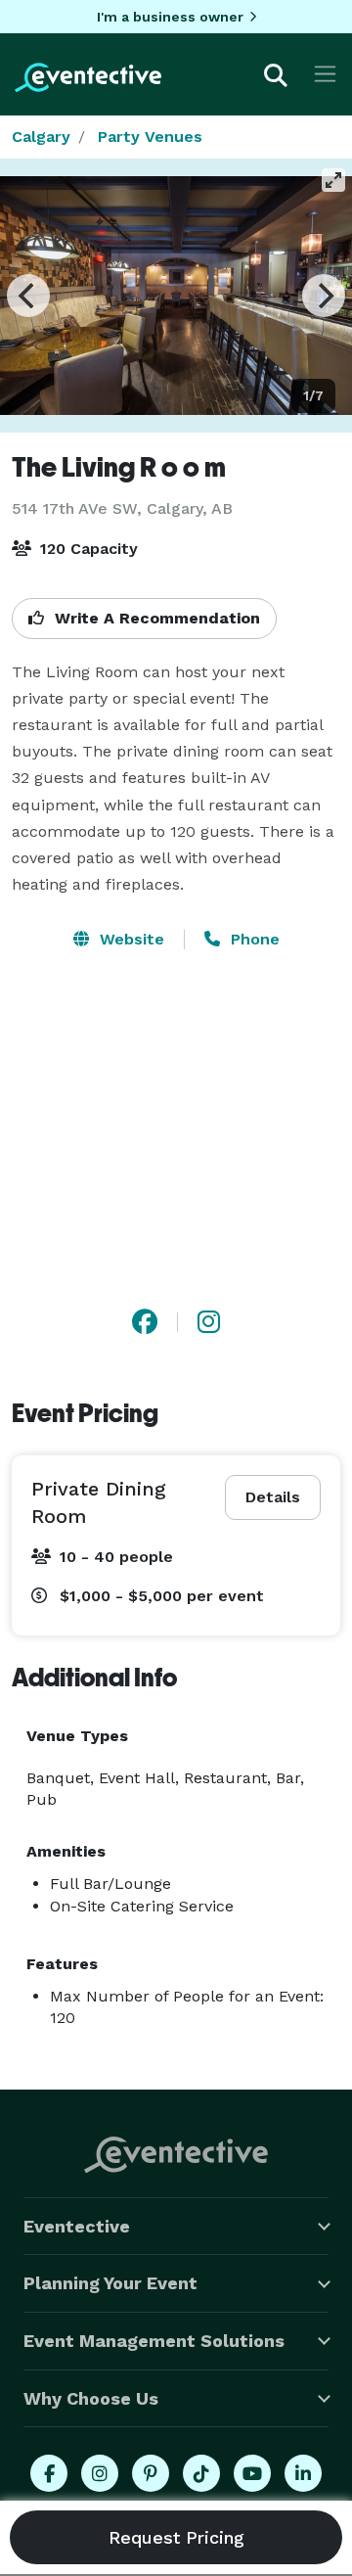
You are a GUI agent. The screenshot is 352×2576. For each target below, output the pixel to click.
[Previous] (28, 296)
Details (273, 1497)
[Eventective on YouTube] (252, 2473)
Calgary (41, 137)
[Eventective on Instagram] (100, 2473)
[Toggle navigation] (325, 74)
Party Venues (150, 137)
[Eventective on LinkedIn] (303, 2473)
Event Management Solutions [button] (154, 2341)
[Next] (324, 296)
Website (130, 939)
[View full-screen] (333, 180)
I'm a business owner (170, 17)
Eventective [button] (77, 2226)
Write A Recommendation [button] (155, 618)
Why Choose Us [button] (91, 2398)
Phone (253, 939)
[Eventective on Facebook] (49, 2473)
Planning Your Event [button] (110, 2283)
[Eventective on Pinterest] (151, 2473)
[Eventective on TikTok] (201, 2473)
